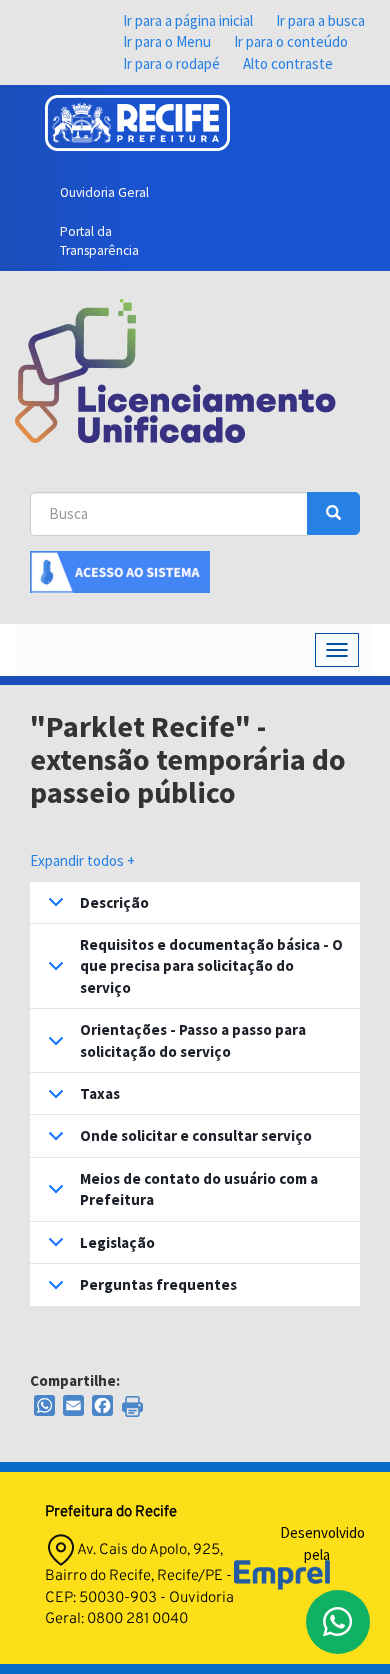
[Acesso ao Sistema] (120, 569)
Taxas (100, 1093)
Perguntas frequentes (158, 1284)
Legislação (117, 1242)
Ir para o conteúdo (291, 41)
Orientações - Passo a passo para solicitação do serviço (193, 1040)
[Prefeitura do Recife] (137, 123)
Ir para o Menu (167, 41)
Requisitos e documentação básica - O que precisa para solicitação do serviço (211, 966)
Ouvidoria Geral (104, 192)
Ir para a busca (320, 20)
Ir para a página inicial (188, 20)
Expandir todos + (82, 860)
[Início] (175, 371)
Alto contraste (288, 63)
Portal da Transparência (99, 241)
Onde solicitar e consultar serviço (196, 1135)
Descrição (114, 902)
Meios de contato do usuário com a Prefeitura (199, 1189)
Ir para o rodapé (171, 63)
